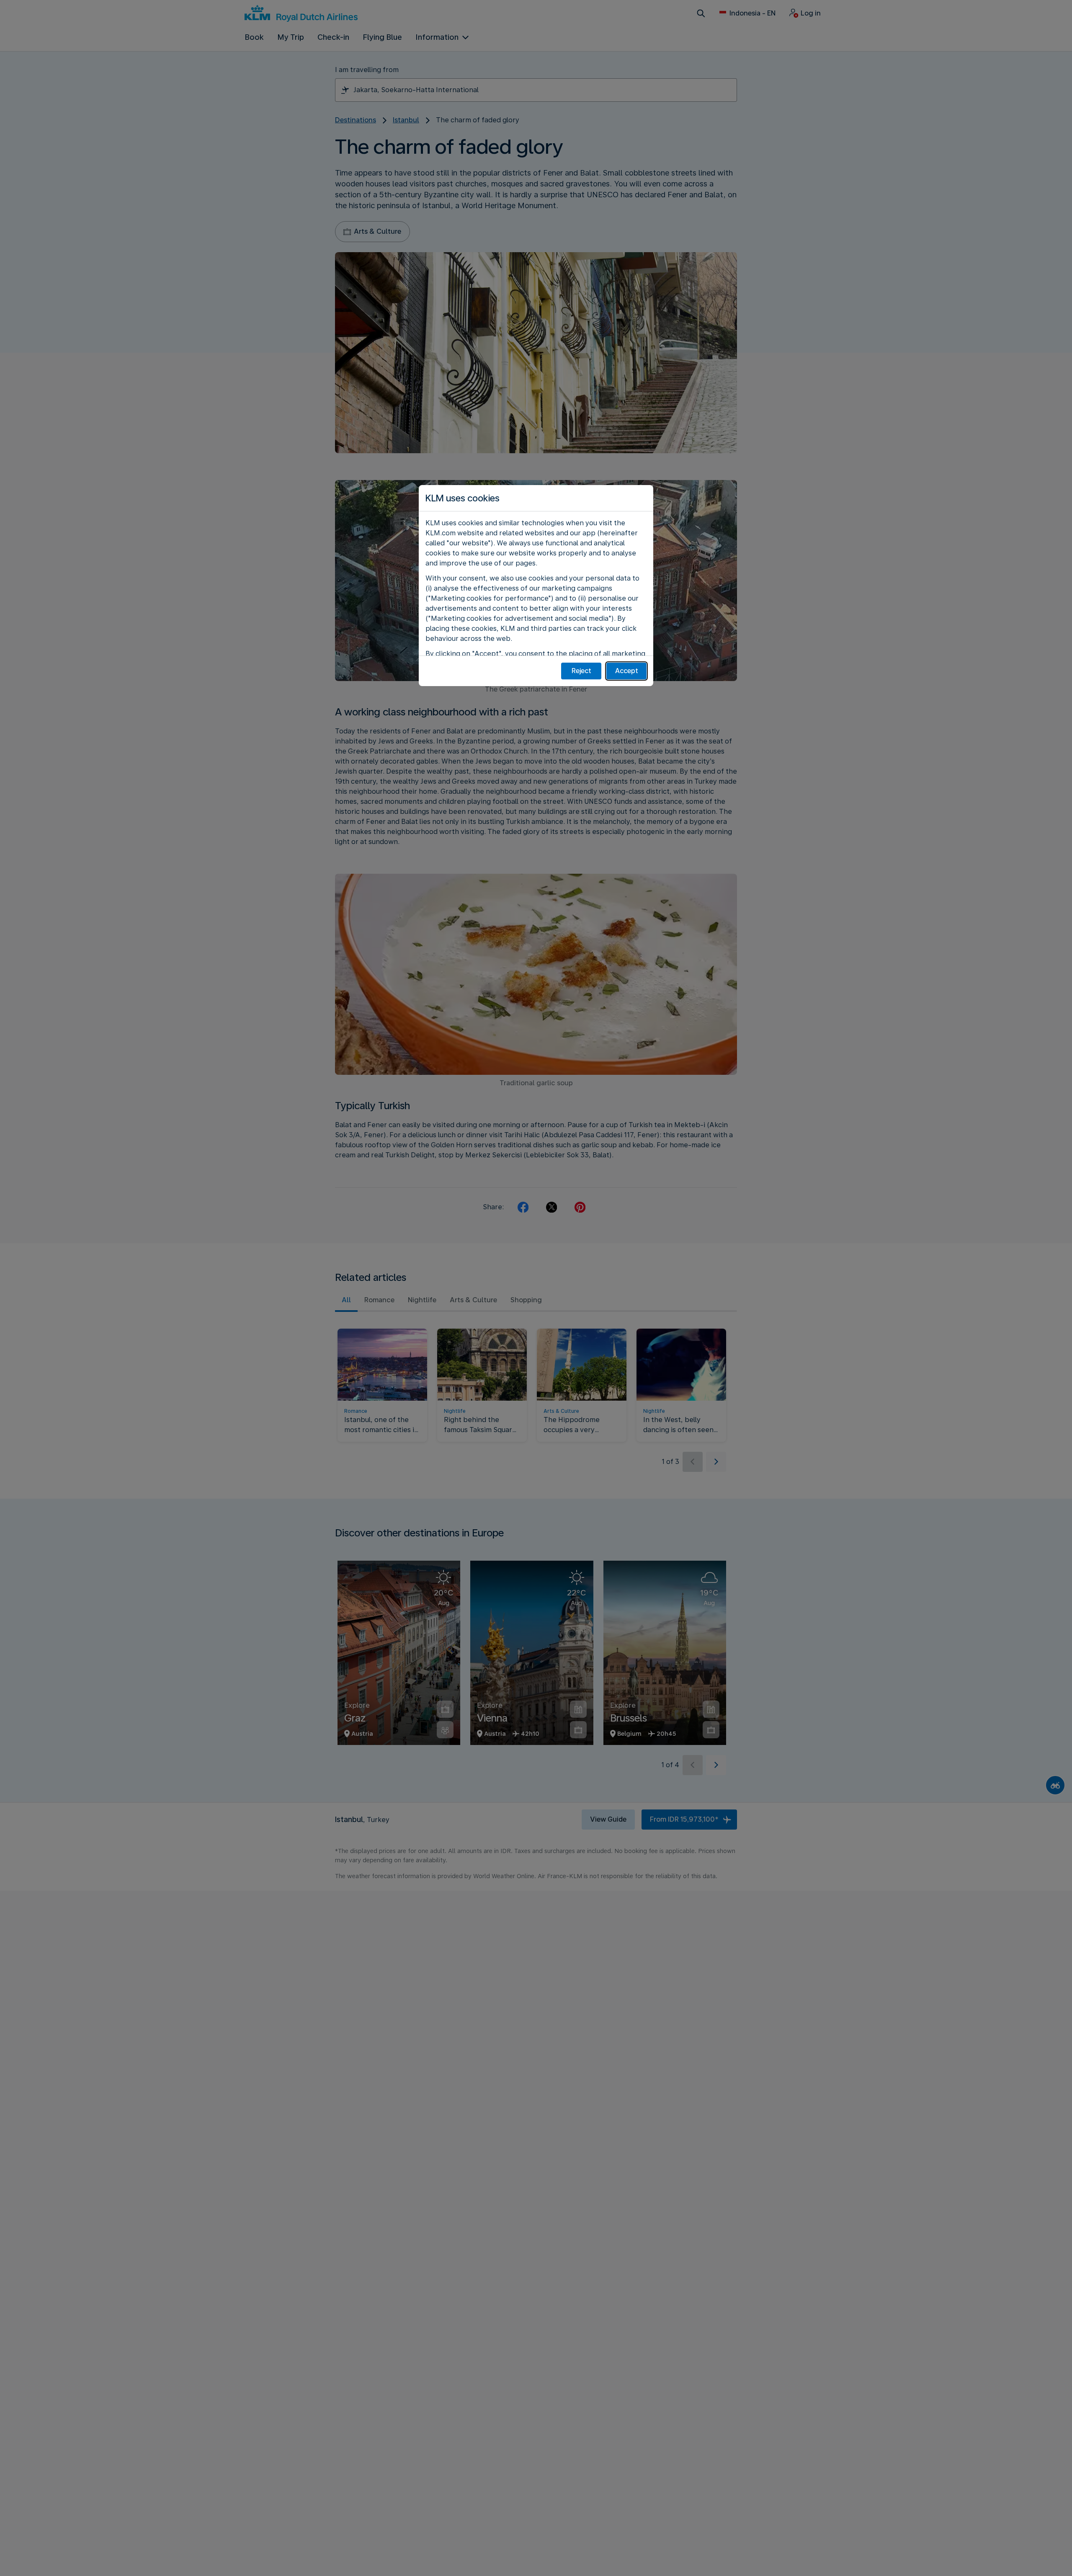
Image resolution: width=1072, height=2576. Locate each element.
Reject (581, 671)
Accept (627, 671)
